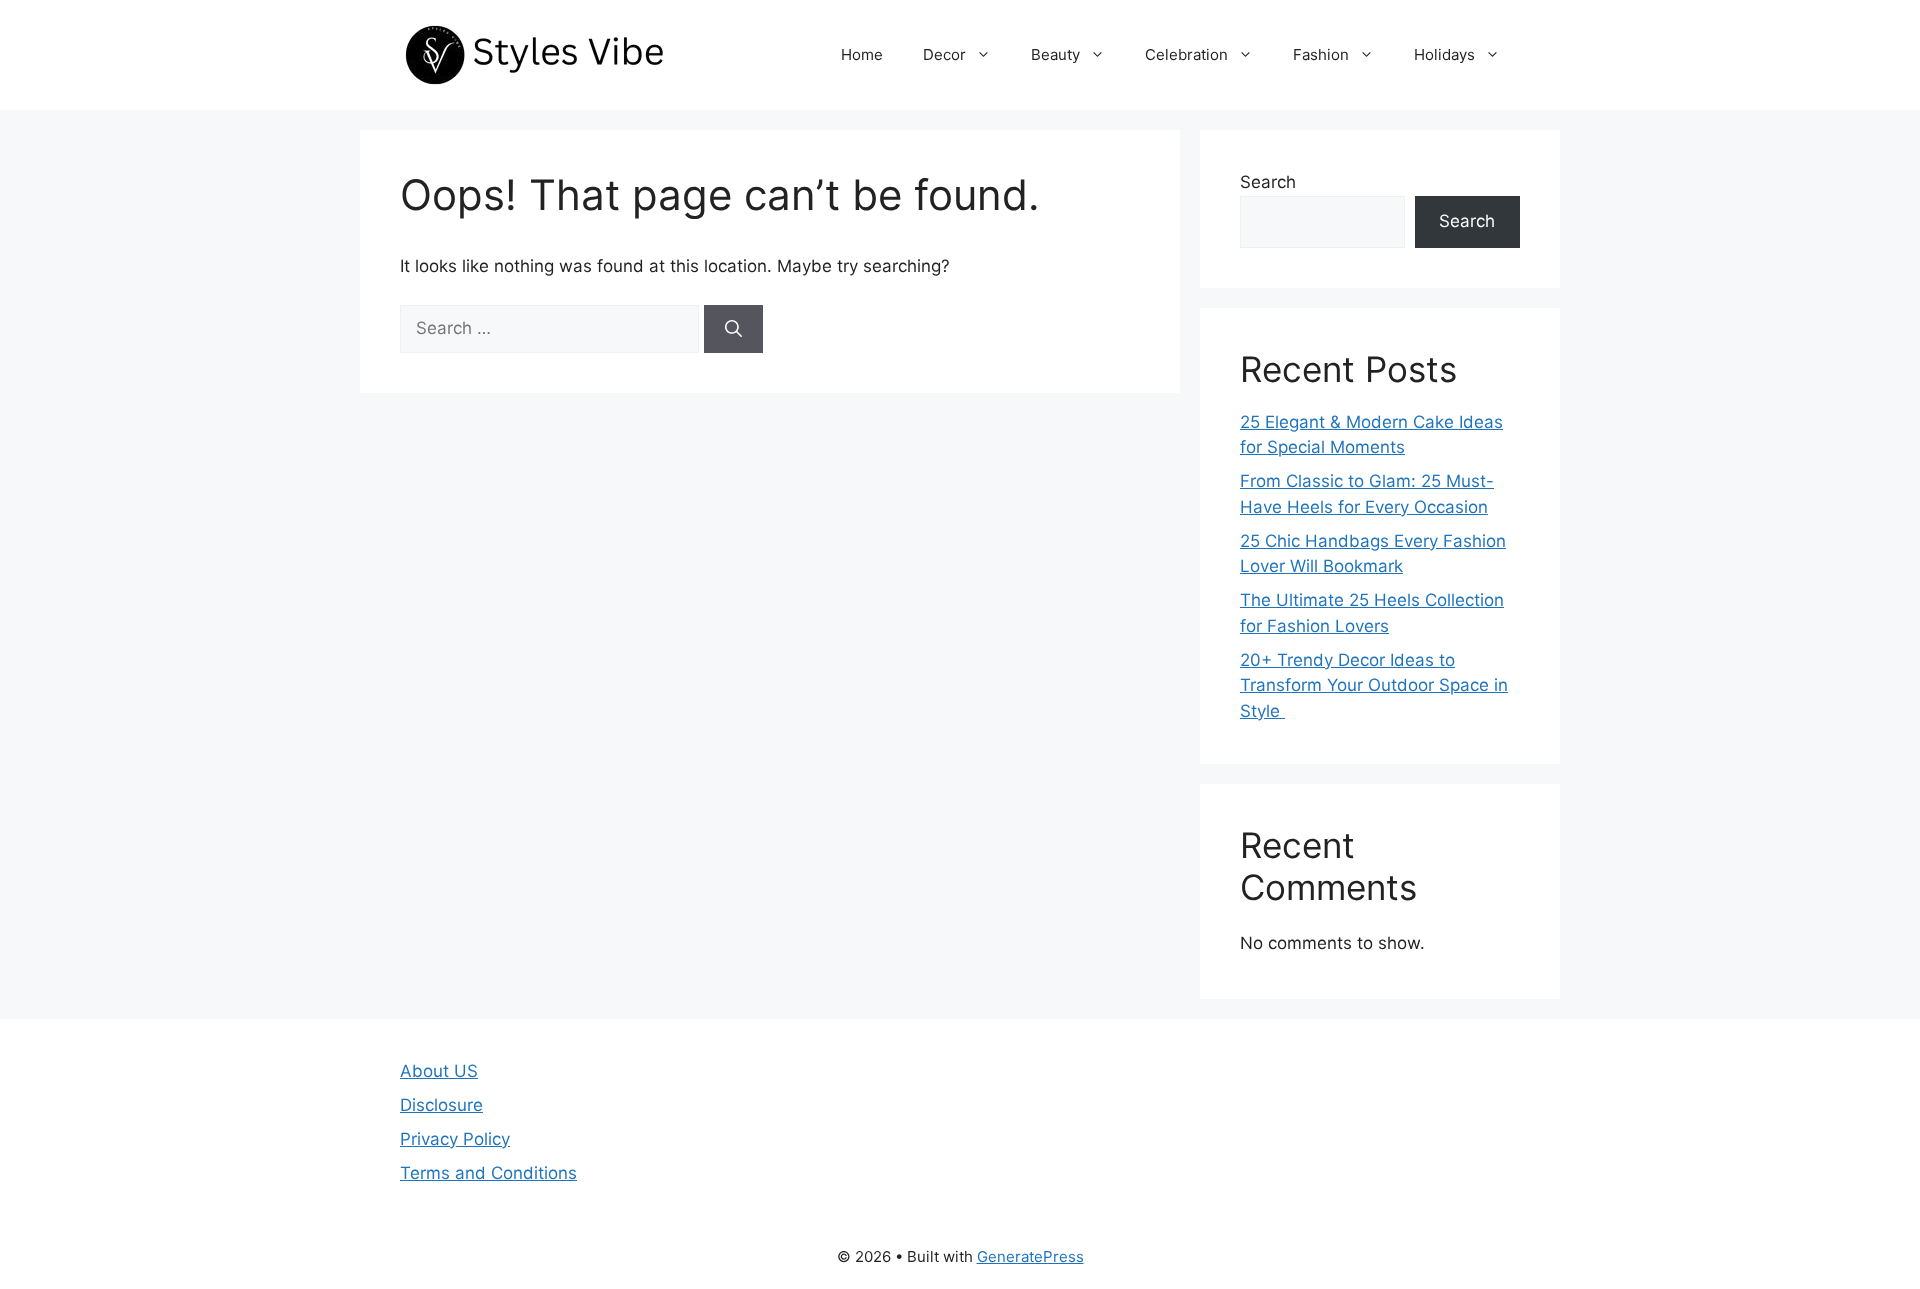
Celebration (1186, 54)
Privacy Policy (455, 1139)
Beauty (1055, 54)
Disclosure (441, 1105)
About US (439, 1071)
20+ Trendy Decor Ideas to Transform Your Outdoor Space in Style (1374, 685)
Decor (944, 54)
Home (862, 54)
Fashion (1321, 54)
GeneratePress (1030, 1256)
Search (1268, 182)
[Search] (733, 329)
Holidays (1444, 54)
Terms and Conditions (488, 1173)
